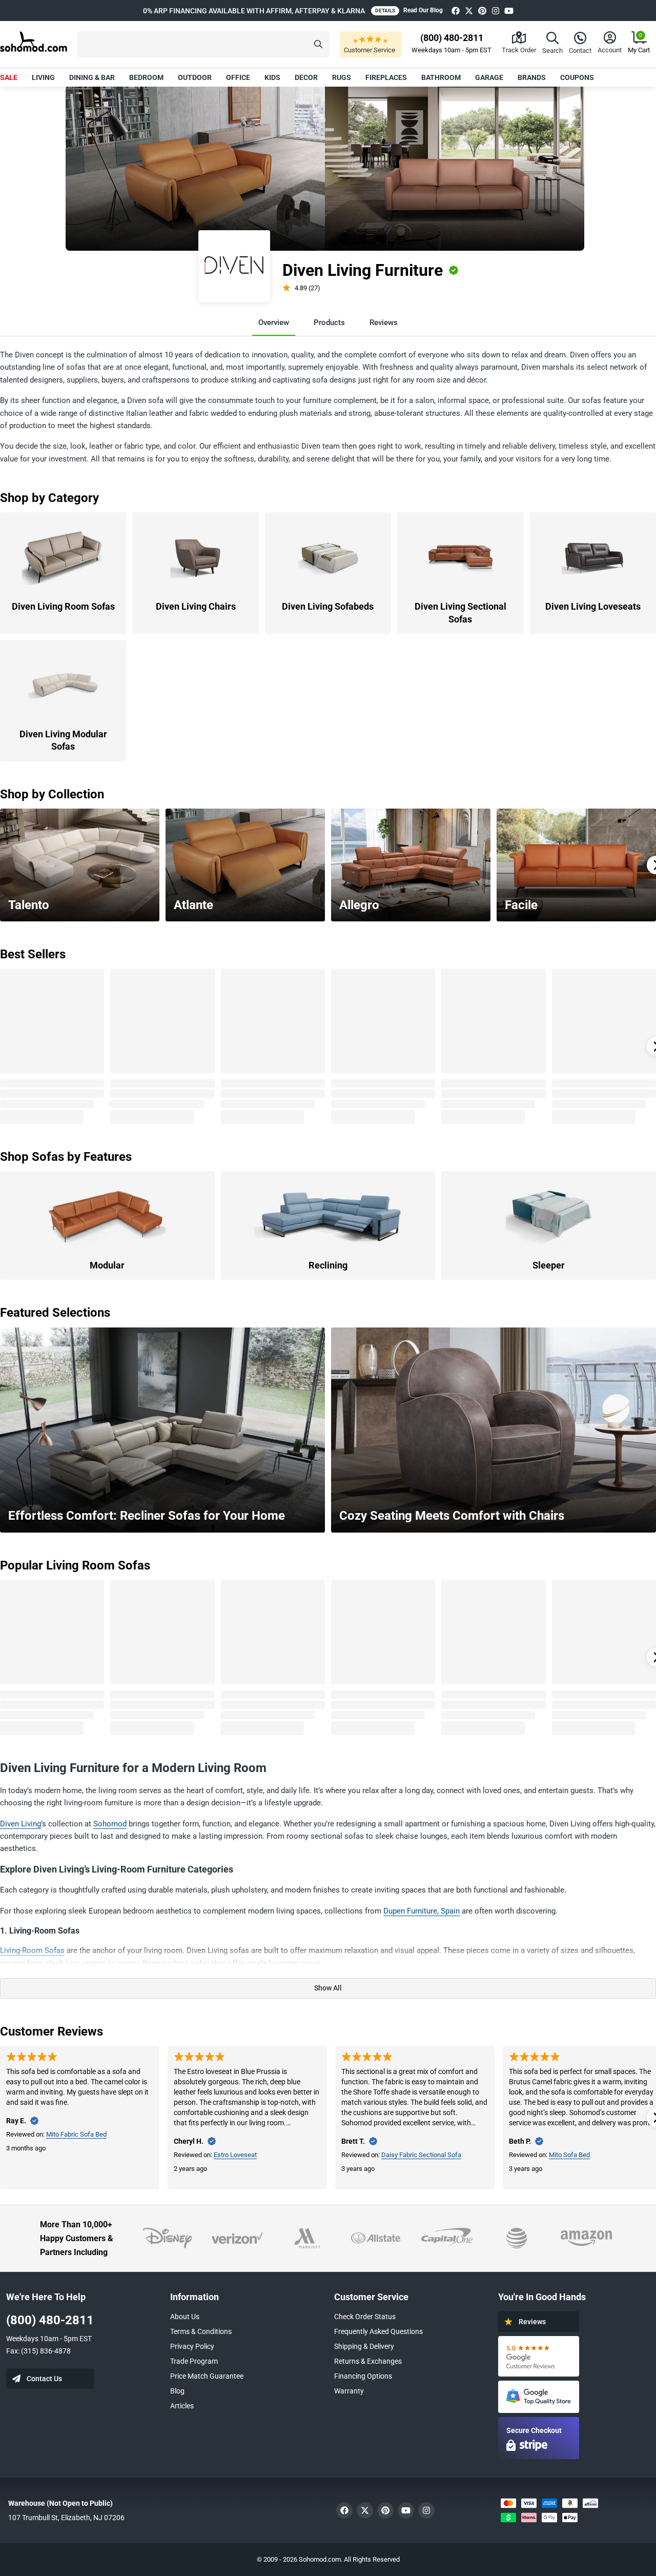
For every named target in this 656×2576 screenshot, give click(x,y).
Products (329, 323)
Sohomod (110, 1824)
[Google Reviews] (539, 2356)
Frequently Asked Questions (378, 2331)
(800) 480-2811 (50, 2320)
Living (43, 77)
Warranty (349, 2391)
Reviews (384, 323)
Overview (274, 323)
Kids (272, 77)
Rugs (342, 77)
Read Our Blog (423, 10)
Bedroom (146, 77)
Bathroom (441, 77)
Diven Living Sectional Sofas (460, 612)
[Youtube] (509, 11)
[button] (203, 44)
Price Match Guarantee (207, 2376)
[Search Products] (318, 44)
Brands (532, 77)
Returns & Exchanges (368, 2361)
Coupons (577, 77)
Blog (177, 2391)
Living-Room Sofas (32, 1950)
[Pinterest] (482, 11)
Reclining (328, 1265)
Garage (489, 77)
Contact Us (44, 2379)
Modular (107, 1265)
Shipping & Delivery (364, 2346)
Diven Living (20, 1824)
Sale (9, 77)
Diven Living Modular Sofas (63, 740)
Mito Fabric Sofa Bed (76, 2134)
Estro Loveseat (235, 2155)
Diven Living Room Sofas (63, 606)
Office (238, 77)
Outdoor (195, 77)
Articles (182, 2406)
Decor (306, 77)
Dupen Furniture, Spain (422, 1911)
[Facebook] (456, 11)
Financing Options (363, 2376)
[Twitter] (469, 11)
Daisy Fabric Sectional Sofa (421, 2155)
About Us (185, 2317)
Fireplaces (386, 77)
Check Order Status (365, 2317)
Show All (328, 1988)
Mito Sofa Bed (569, 2155)
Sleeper (549, 1265)
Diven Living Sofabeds (328, 606)
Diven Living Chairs (196, 606)
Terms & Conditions (201, 2331)
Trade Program (194, 2361)
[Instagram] (496, 11)
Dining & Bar (92, 77)
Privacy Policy (192, 2346)
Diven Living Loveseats (593, 606)
